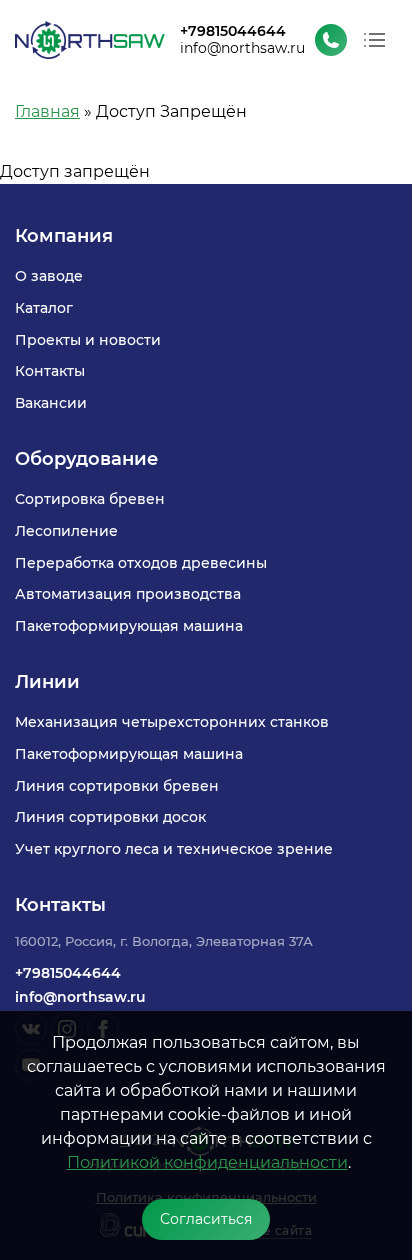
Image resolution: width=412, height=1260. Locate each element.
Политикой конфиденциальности (207, 1162)
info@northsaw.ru (242, 48)
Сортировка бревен (90, 499)
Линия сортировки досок (110, 817)
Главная (47, 111)
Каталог (44, 308)
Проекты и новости (88, 340)
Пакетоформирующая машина (129, 626)
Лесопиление (66, 531)
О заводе (49, 276)
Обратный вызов (331, 40)
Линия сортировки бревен (117, 786)
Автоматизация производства (128, 594)
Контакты (50, 371)
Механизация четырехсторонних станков (172, 722)
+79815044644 (233, 32)
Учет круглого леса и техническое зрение (174, 849)
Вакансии (51, 403)
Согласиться (206, 1219)
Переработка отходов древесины (141, 563)
